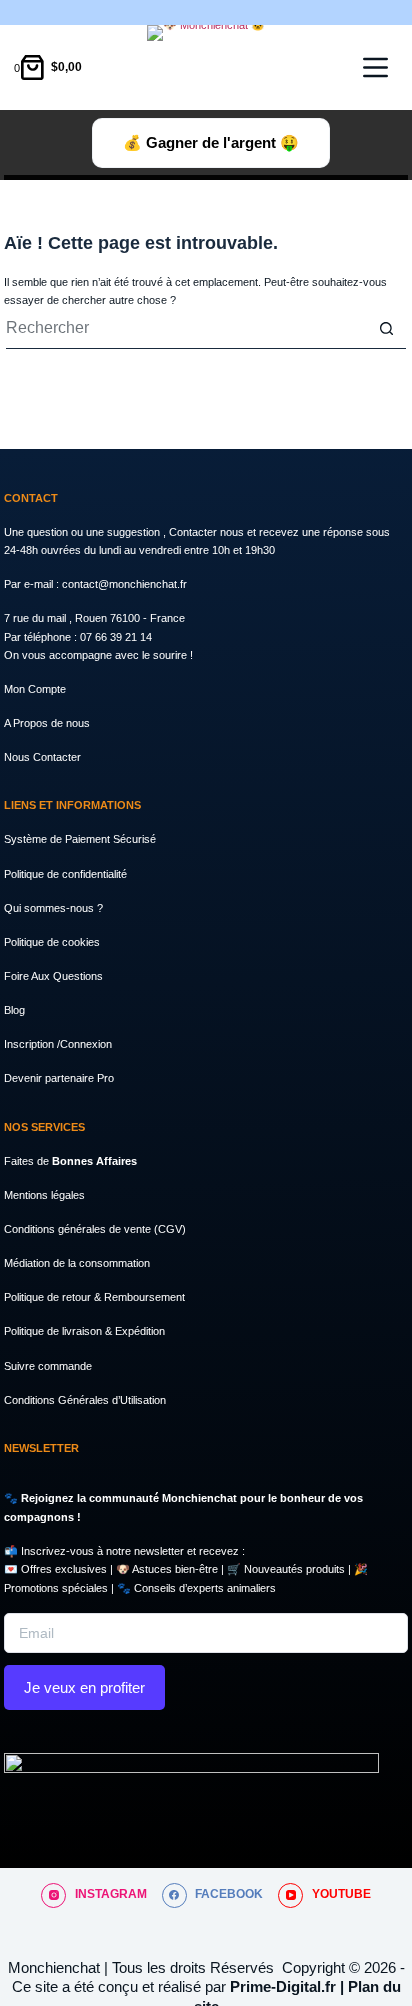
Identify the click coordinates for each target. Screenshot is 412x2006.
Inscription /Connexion (58, 1044)
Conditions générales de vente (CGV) (95, 1229)
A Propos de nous (47, 723)
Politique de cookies (52, 942)
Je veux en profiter (84, 1687)
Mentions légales (44, 1195)
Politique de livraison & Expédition (84, 1331)
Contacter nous (208, 532)
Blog (14, 1010)
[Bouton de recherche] (386, 329)
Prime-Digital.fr (283, 1986)
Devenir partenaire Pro (59, 1078)
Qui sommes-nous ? (53, 908)
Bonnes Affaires (94, 1161)
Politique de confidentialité (65, 874)
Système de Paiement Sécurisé (80, 839)
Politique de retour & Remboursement (94, 1297)
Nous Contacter (42, 757)
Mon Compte (35, 689)
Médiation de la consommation (77, 1263)
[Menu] (375, 67)
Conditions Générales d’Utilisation (85, 1400)
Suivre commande (48, 1366)
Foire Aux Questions (53, 976)
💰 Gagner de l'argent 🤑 (211, 142)
